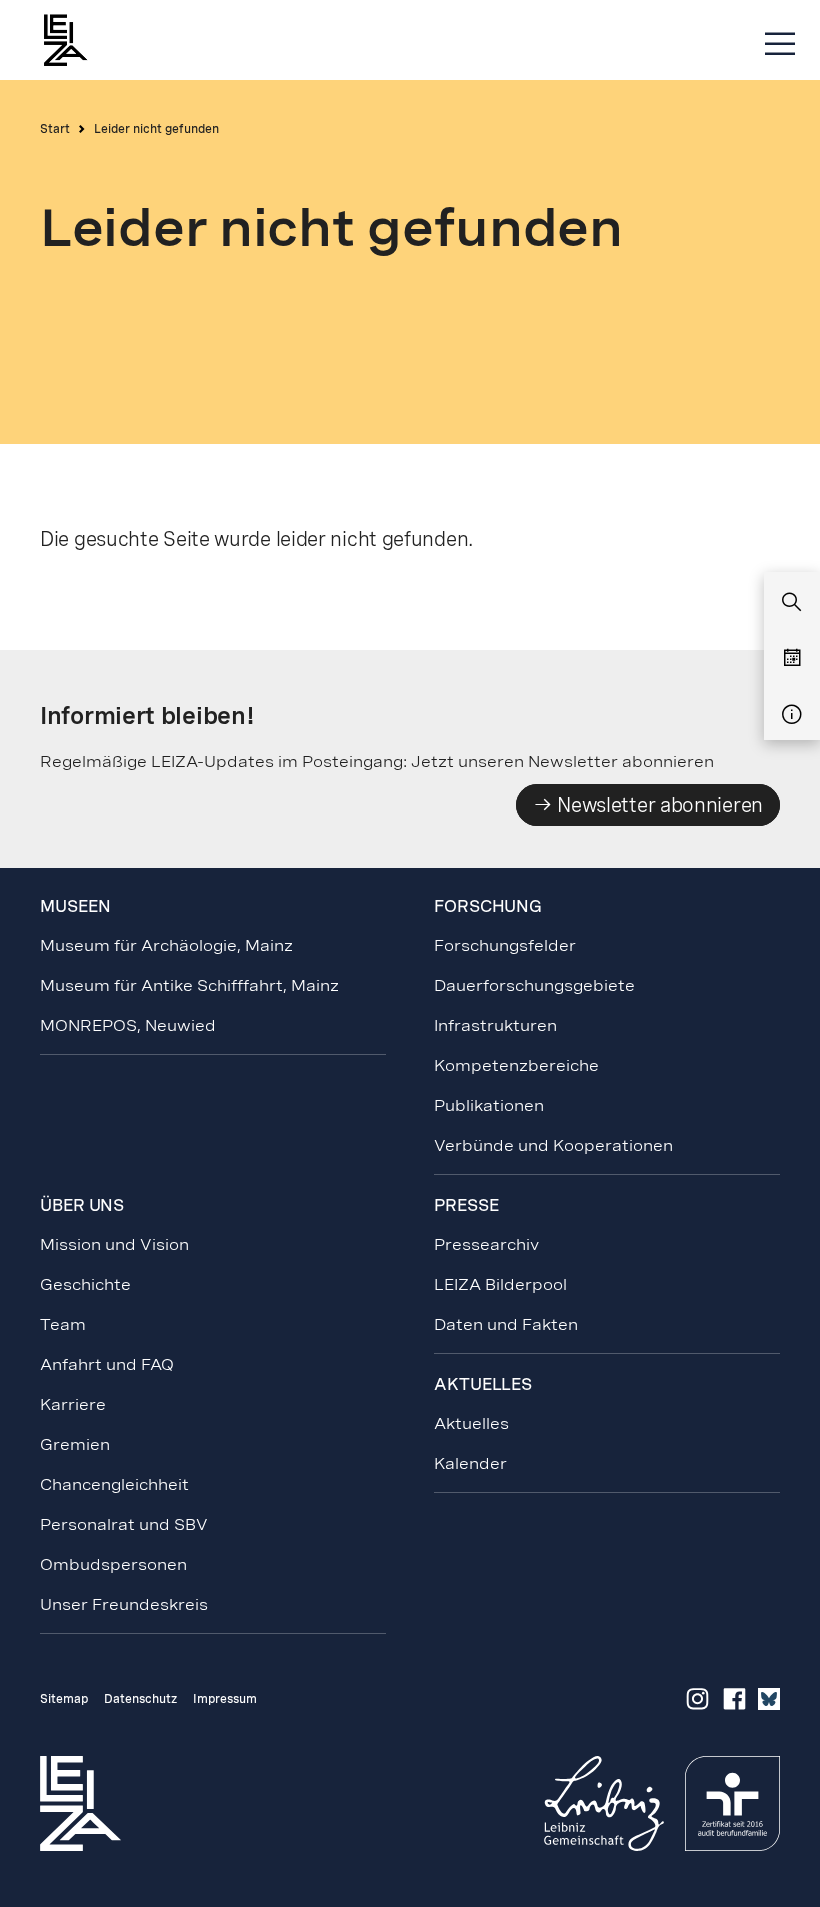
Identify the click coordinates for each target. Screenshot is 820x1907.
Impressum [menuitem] (225, 1699)
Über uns (82, 1205)
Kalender (470, 1463)
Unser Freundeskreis (124, 1604)
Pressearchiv (486, 1244)
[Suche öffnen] (792, 603)
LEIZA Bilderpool (500, 1284)
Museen (75, 906)
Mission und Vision (114, 1244)
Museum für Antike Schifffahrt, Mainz (189, 985)
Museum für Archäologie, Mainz (166, 945)
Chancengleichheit (114, 1484)
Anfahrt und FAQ (107, 1364)
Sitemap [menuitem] (64, 1699)
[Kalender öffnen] (792, 659)
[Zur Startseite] (75, 40)
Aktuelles (471, 1423)
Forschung (488, 906)
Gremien (75, 1444)
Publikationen (489, 1105)
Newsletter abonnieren (658, 805)
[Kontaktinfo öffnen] (792, 715)
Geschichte (85, 1284)
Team (63, 1324)
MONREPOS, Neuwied (128, 1025)
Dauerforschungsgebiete (534, 985)
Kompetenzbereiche (516, 1065)
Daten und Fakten (506, 1324)
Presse (466, 1205)
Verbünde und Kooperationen (553, 1145)
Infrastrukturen (495, 1025)
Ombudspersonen (113, 1564)
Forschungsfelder (505, 945)
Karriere (73, 1404)
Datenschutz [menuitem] (140, 1699)
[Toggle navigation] (780, 44)
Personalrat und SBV (124, 1524)
